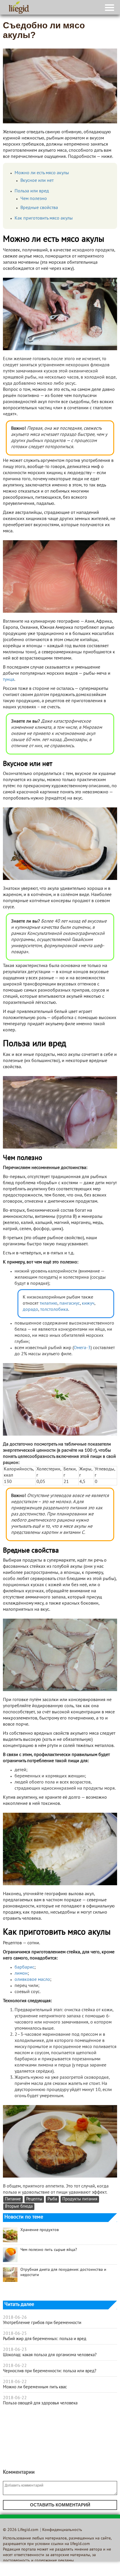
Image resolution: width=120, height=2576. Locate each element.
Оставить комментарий (60, 2505)
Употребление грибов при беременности (42, 2323)
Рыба (52, 2199)
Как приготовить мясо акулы (44, 218)
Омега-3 (82, 1348)
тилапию (48, 1303)
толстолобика (54, 1310)
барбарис (24, 1967)
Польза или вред (32, 191)
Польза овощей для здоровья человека (40, 2403)
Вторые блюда (19, 2207)
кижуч (88, 1303)
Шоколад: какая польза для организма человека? (50, 2355)
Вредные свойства (39, 208)
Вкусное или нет (37, 181)
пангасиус (70, 1303)
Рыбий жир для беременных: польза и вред (45, 2339)
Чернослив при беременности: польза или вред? (50, 2371)
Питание (13, 2199)
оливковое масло (32, 1980)
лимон (21, 1974)
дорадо (30, 1310)
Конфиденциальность (62, 2530)
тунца (9, 680)
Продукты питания (80, 2199)
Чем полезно (34, 199)
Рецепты (34, 2199)
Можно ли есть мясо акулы (42, 173)
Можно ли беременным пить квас (35, 2387)
